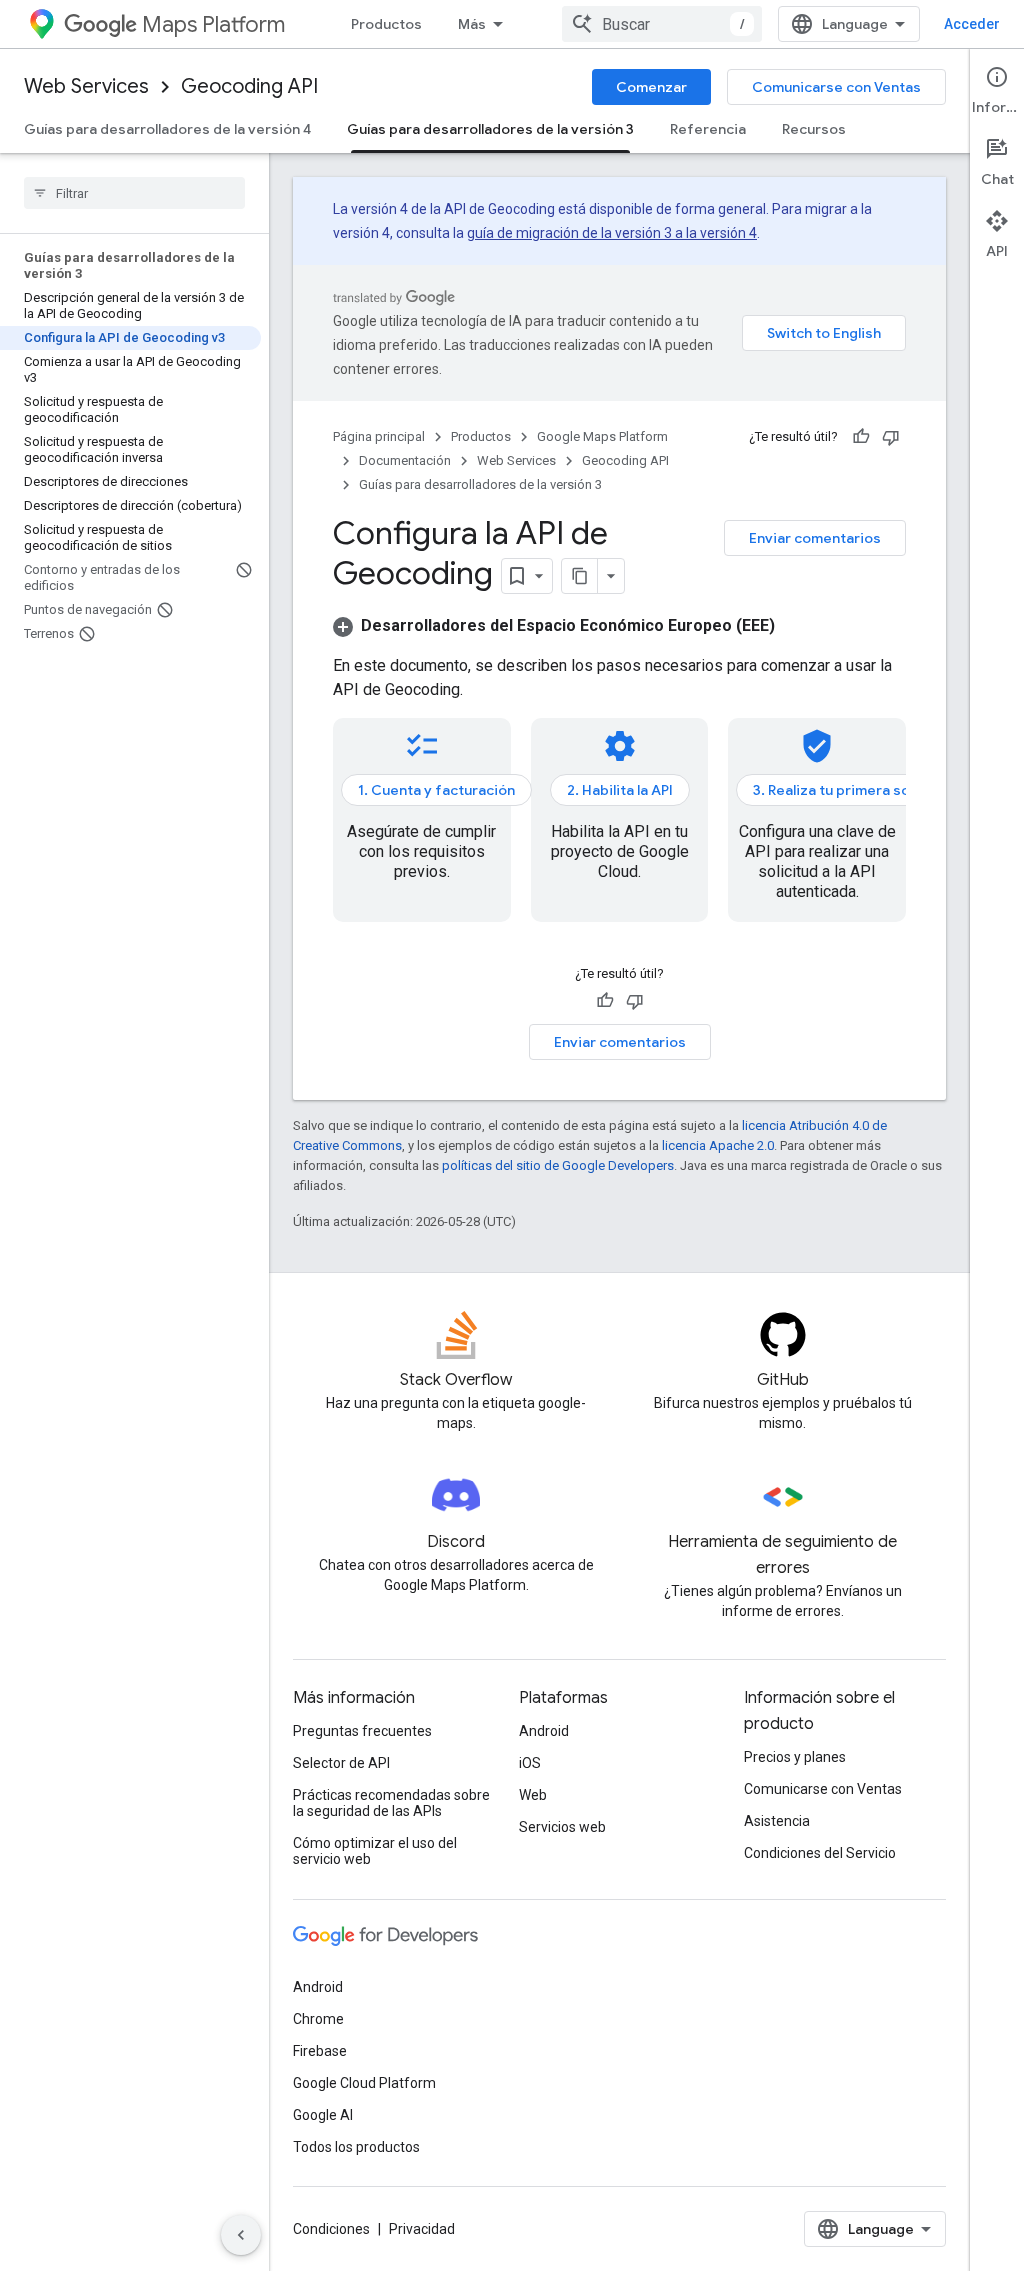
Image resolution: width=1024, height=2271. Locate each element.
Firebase (320, 2051)
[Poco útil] (891, 437)
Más (472, 24)
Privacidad (422, 2229)
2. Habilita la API (620, 790)
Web (533, 1795)
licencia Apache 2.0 (718, 1145)
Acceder (972, 24)
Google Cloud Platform (364, 2083)
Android (544, 1731)
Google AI (323, 2115)
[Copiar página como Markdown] (580, 576)
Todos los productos (356, 2147)
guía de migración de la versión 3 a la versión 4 (612, 233)
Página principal (379, 436)
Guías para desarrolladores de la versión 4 (167, 129)
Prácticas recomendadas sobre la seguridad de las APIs (391, 1803)
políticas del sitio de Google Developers (558, 1165)
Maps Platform (213, 24)
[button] (554, 625)
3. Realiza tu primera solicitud (852, 790)
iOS (530, 1763)
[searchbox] (134, 193)
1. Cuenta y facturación (436, 790)
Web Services (86, 86)
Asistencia (777, 1821)
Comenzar (651, 87)
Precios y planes (795, 1757)
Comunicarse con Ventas (836, 87)
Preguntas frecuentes (362, 1731)
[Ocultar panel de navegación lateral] (241, 2235)
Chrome (318, 2019)
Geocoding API (249, 86)
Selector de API (341, 1763)
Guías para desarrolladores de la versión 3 (490, 129)
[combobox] (662, 24)
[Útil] (861, 437)
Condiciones (331, 2229)
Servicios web (562, 1827)
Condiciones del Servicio (820, 1853)
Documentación (405, 460)
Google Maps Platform (602, 436)
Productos (386, 24)
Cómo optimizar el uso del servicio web (375, 1851)
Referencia (708, 129)
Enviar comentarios (815, 538)
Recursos (814, 129)
